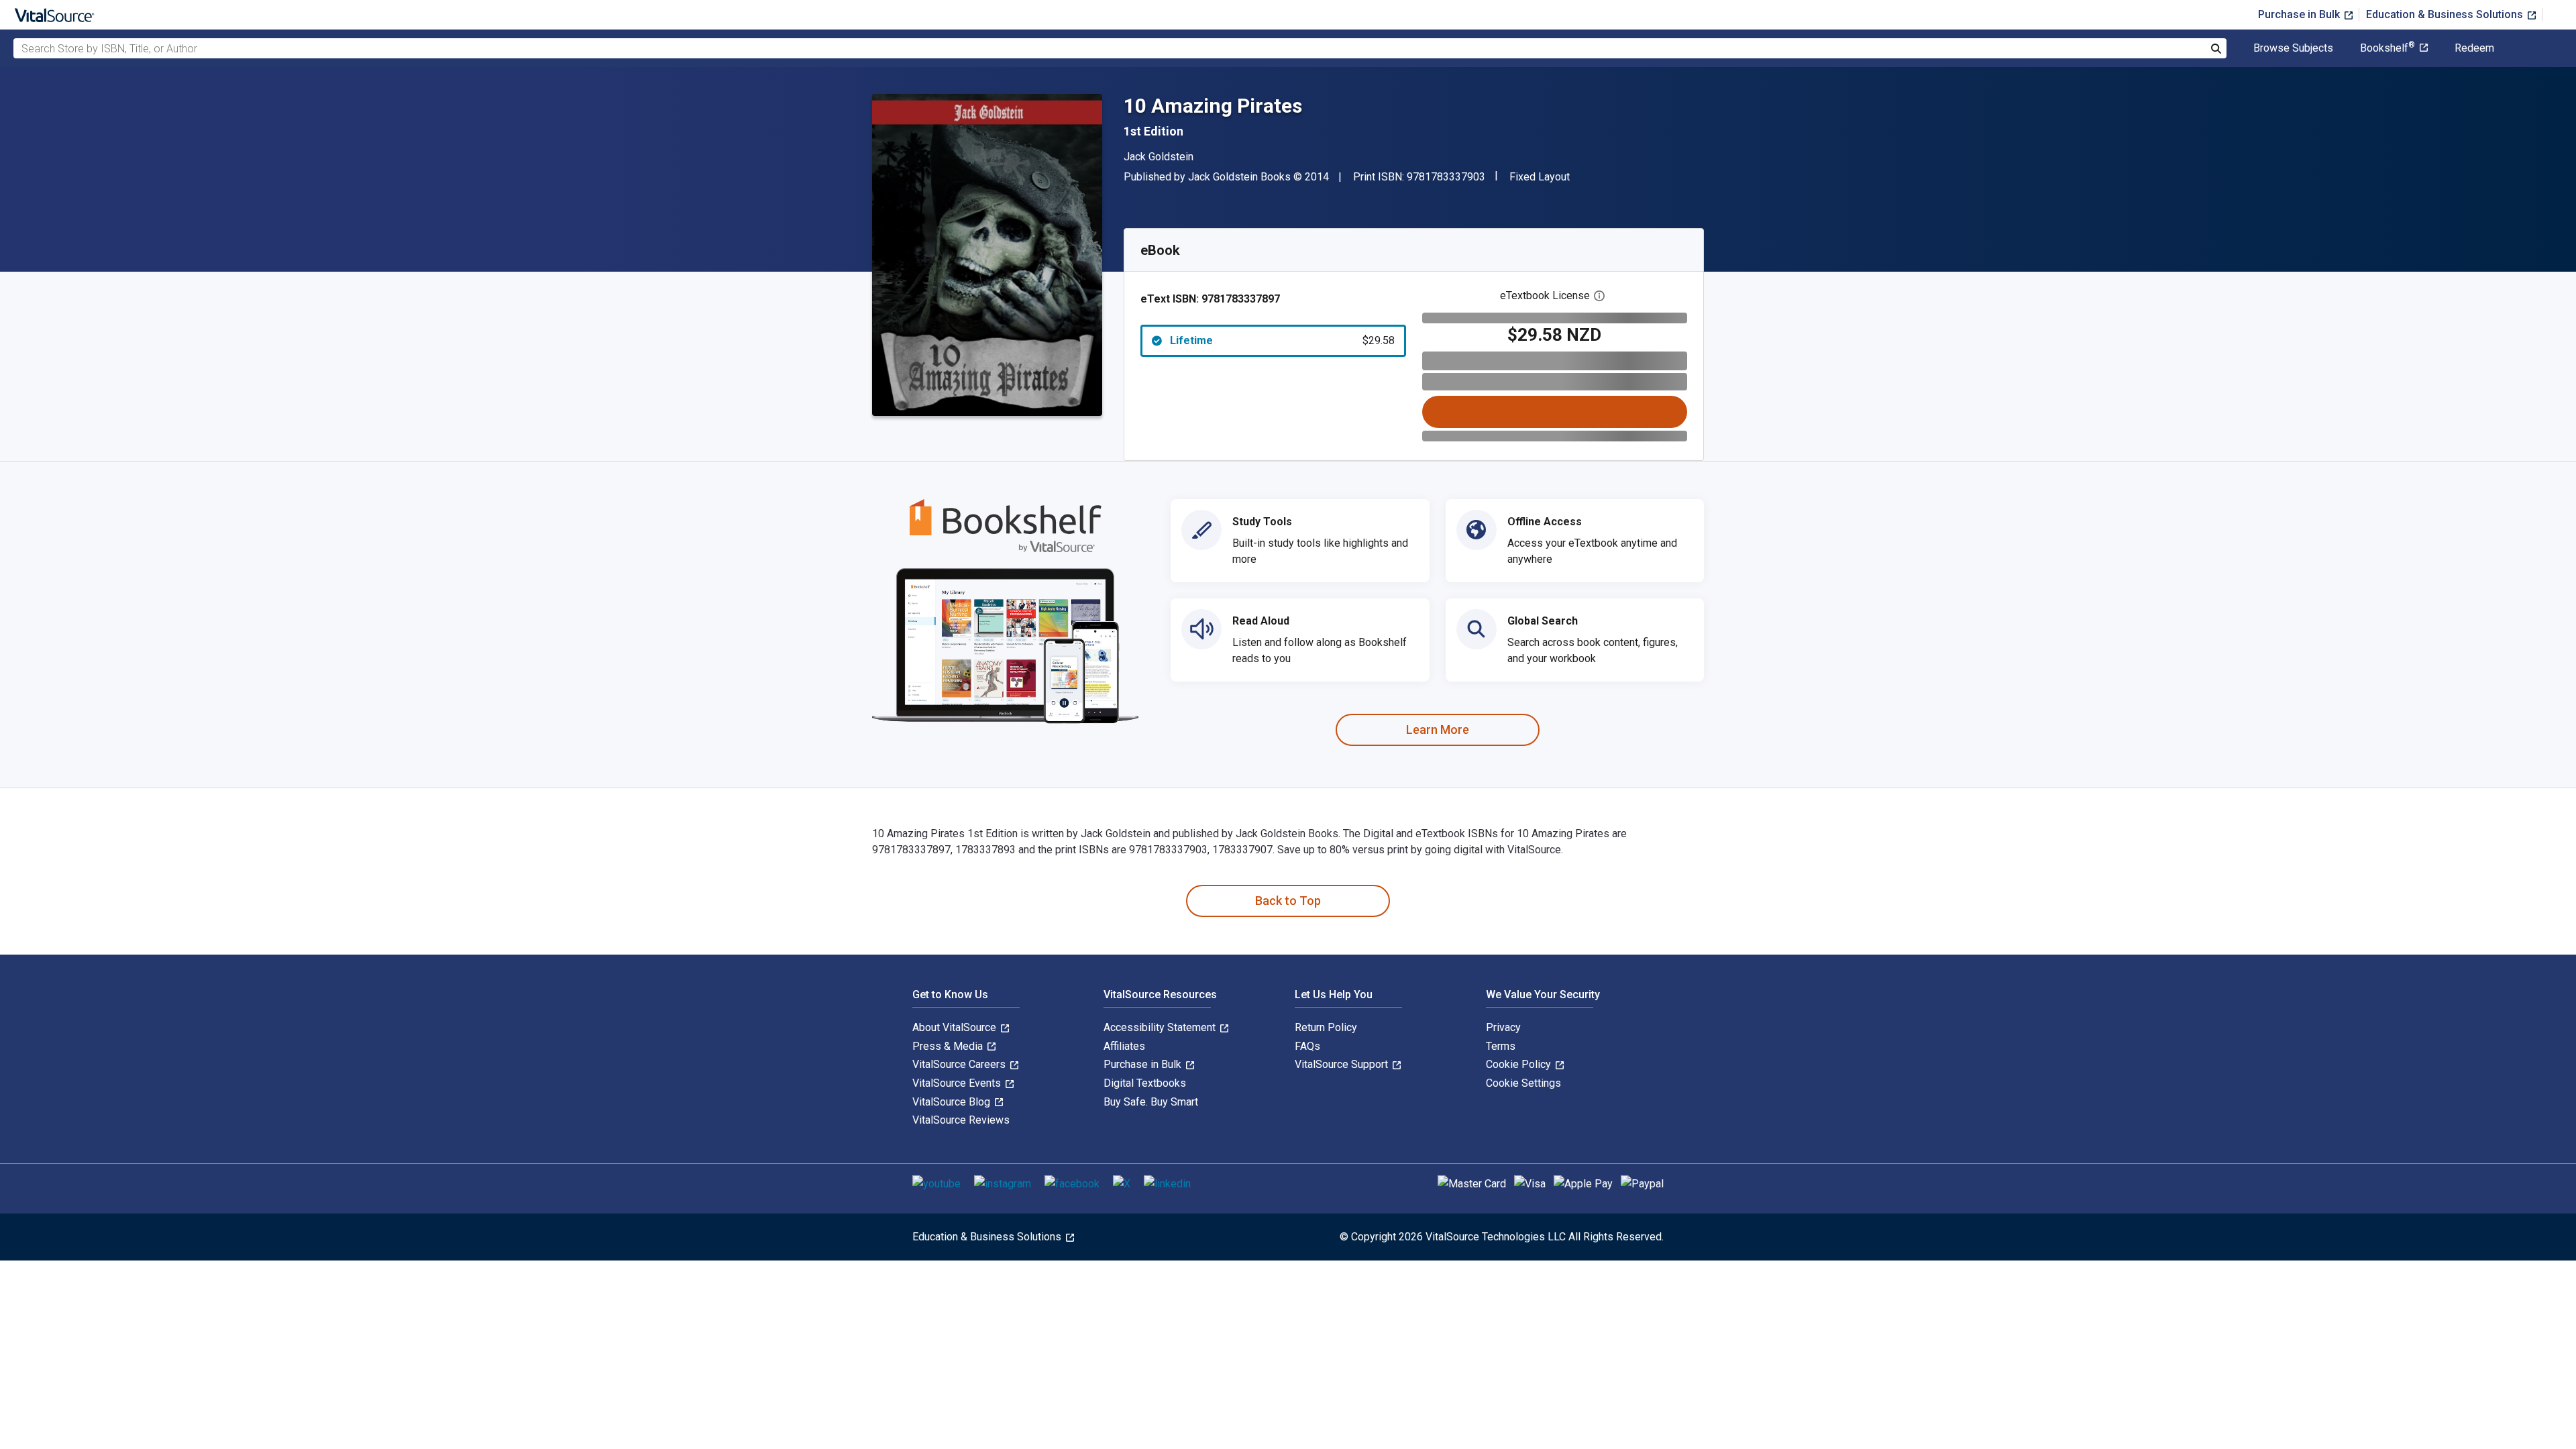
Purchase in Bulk (2300, 14)
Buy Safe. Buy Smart (1151, 1102)
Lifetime (1282, 340)
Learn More (1438, 730)
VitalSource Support (1343, 1064)
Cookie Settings (1523, 1083)
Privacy (1503, 1027)
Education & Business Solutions (2446, 14)
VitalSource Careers (960, 1064)
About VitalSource (956, 1027)
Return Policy (1326, 1027)
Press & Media (949, 1046)
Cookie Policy (1520, 1064)
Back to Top (1288, 901)
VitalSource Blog (953, 1102)
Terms (1501, 1046)
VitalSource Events (958, 1083)
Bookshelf (2387, 48)
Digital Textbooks (1145, 1083)
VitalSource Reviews (961, 1120)
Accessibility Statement (1161, 1027)
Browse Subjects (2293, 48)
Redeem (2474, 48)
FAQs (1307, 1046)
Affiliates (1124, 1046)
